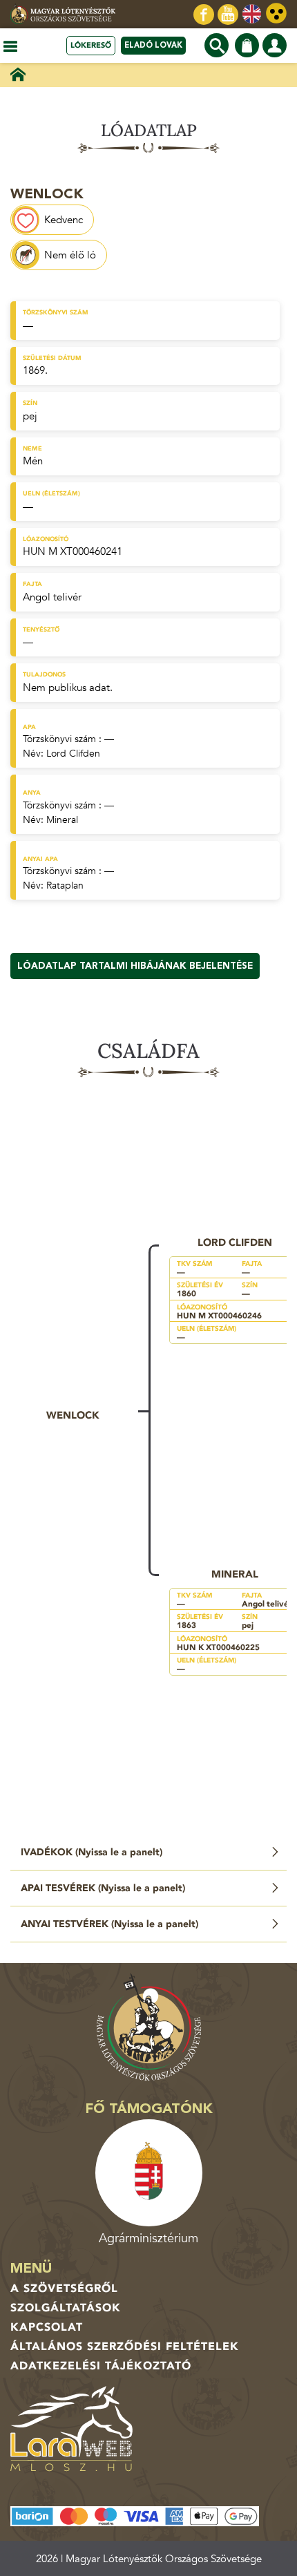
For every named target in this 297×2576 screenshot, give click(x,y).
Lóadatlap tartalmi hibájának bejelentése (135, 966)
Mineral (62, 820)
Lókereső (91, 45)
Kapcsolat (47, 2327)
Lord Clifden (73, 754)
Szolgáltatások (66, 2308)
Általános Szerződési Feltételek (125, 2347)
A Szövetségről (64, 2289)
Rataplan (65, 885)
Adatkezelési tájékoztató (101, 2366)
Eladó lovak (153, 45)
